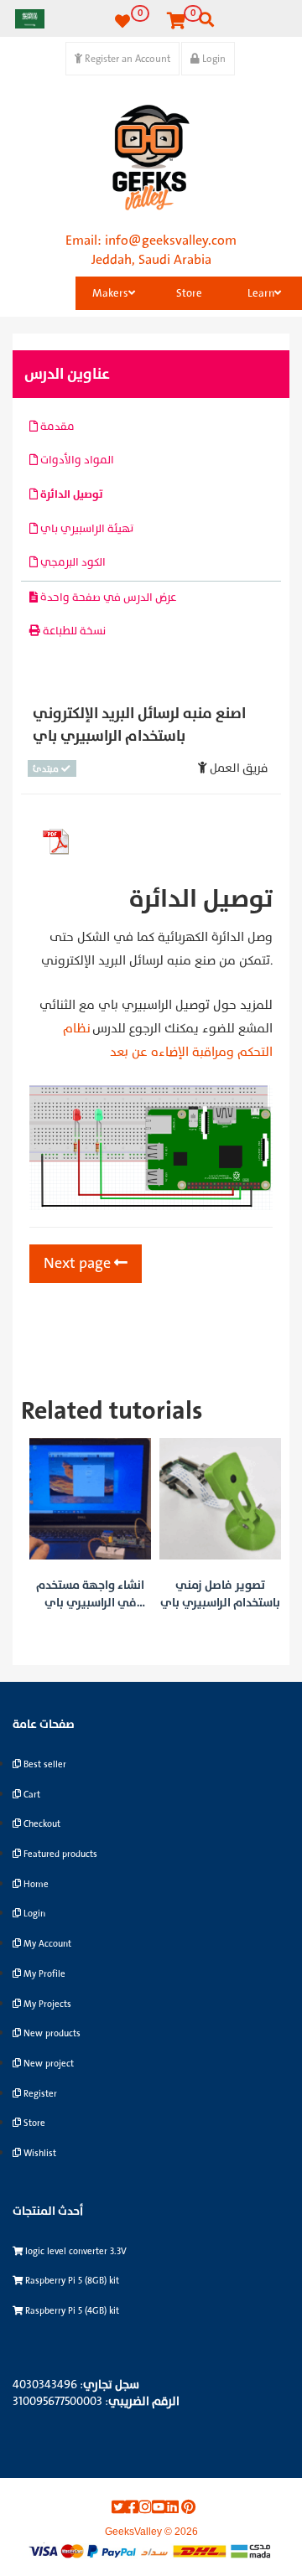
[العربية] (30, 18)
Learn (261, 293)
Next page (79, 1263)
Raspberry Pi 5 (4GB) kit (71, 2311)
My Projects (46, 2004)
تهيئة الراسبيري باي (86, 529)
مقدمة (56, 427)
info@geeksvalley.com (171, 241)
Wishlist (39, 2153)
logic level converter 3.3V (75, 2251)
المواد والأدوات (76, 460)
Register (39, 2094)
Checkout (41, 1824)
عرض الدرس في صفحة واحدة (107, 597)
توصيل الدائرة (70, 494)
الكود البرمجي (72, 562)
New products (51, 2033)
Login (213, 59)
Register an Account (126, 59)
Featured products (59, 1854)
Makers (110, 293)
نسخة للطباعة (73, 631)
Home (35, 1884)
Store (189, 293)
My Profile (43, 1974)
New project (47, 2064)
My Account (46, 1944)
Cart (31, 1795)
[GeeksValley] (151, 158)
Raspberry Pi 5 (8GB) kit (71, 2281)
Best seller (44, 1764)
